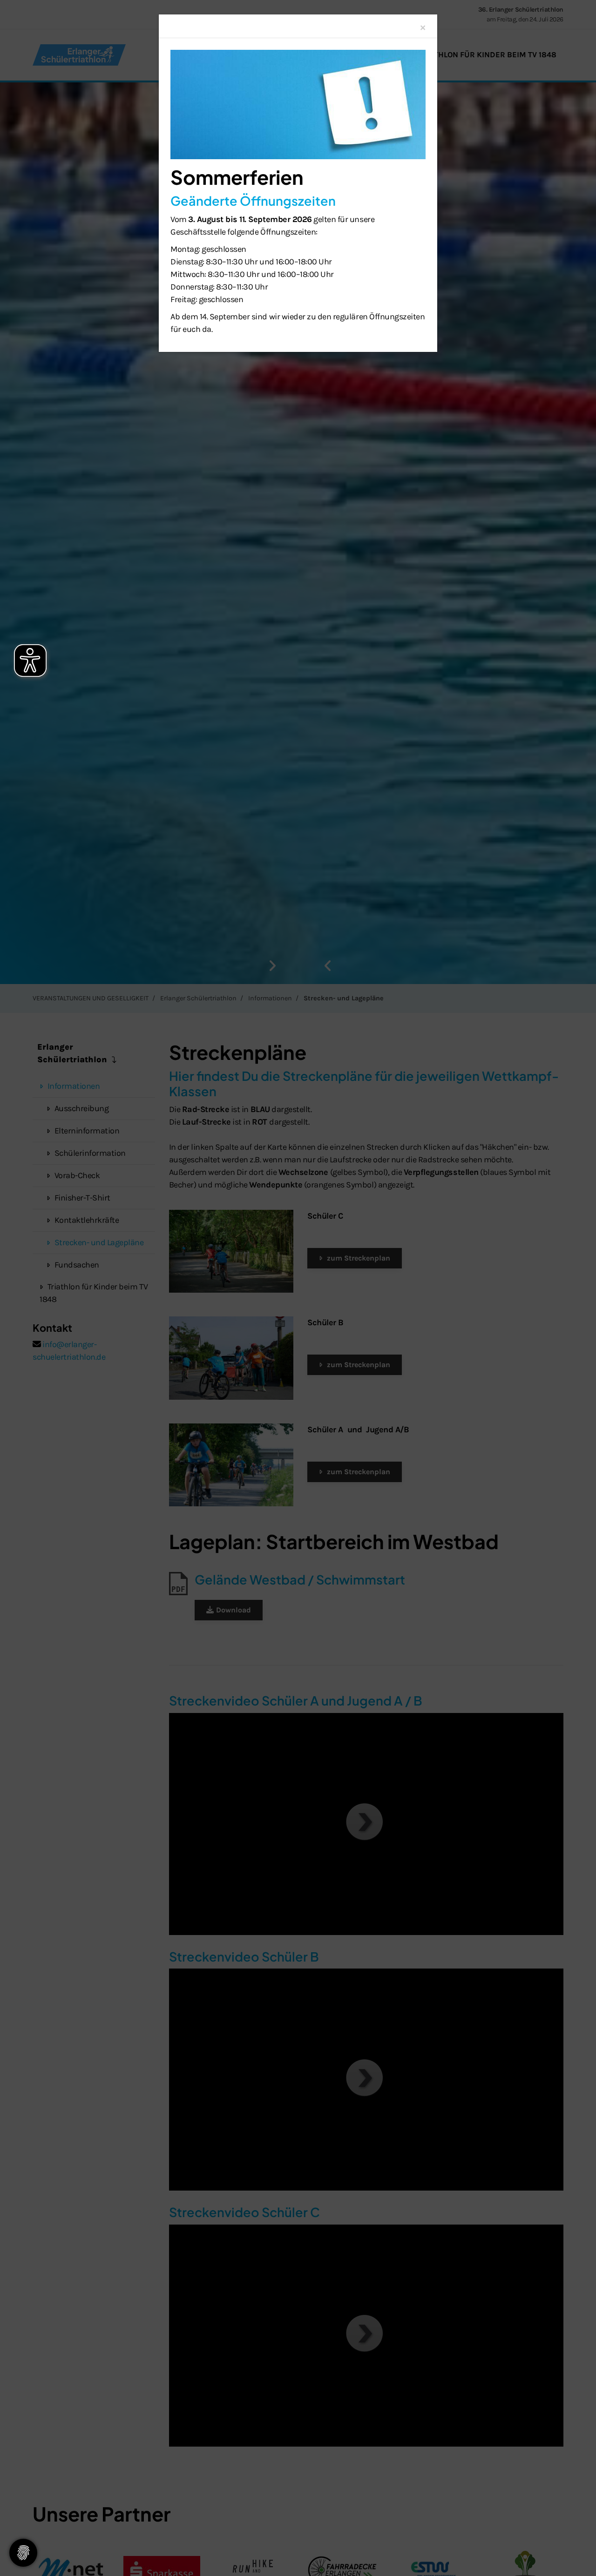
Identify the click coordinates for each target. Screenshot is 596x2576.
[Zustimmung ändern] (23, 2553)
